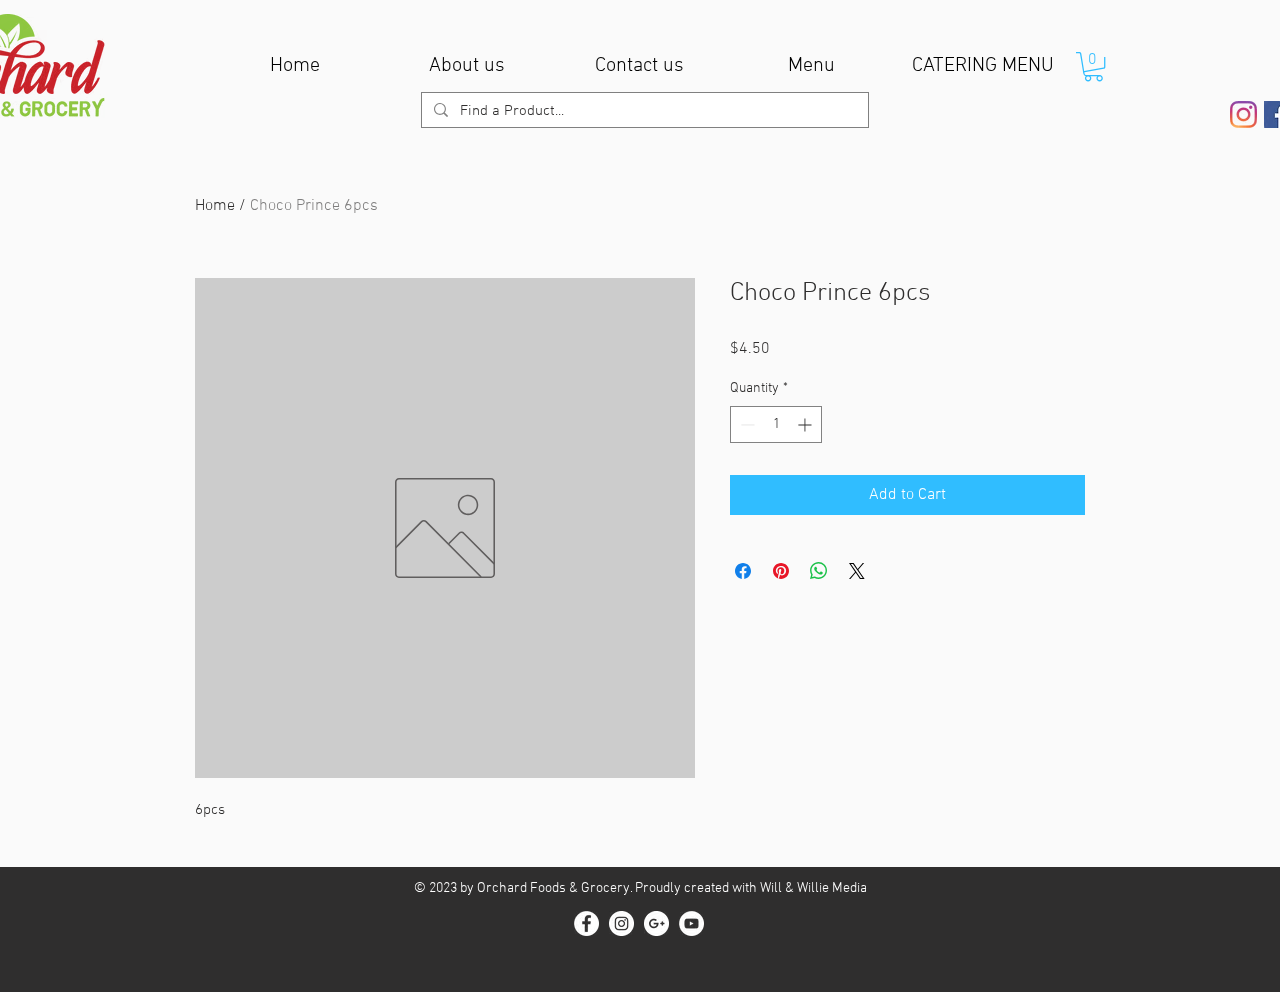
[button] (1093, 66)
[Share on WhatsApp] (819, 571)
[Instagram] (1243, 114)
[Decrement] (745, 424)
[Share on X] (857, 571)
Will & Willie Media (813, 888)
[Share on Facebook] (743, 571)
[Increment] (806, 424)
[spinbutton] (776, 424)
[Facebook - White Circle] (586, 923)
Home (215, 206)
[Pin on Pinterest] (781, 571)
